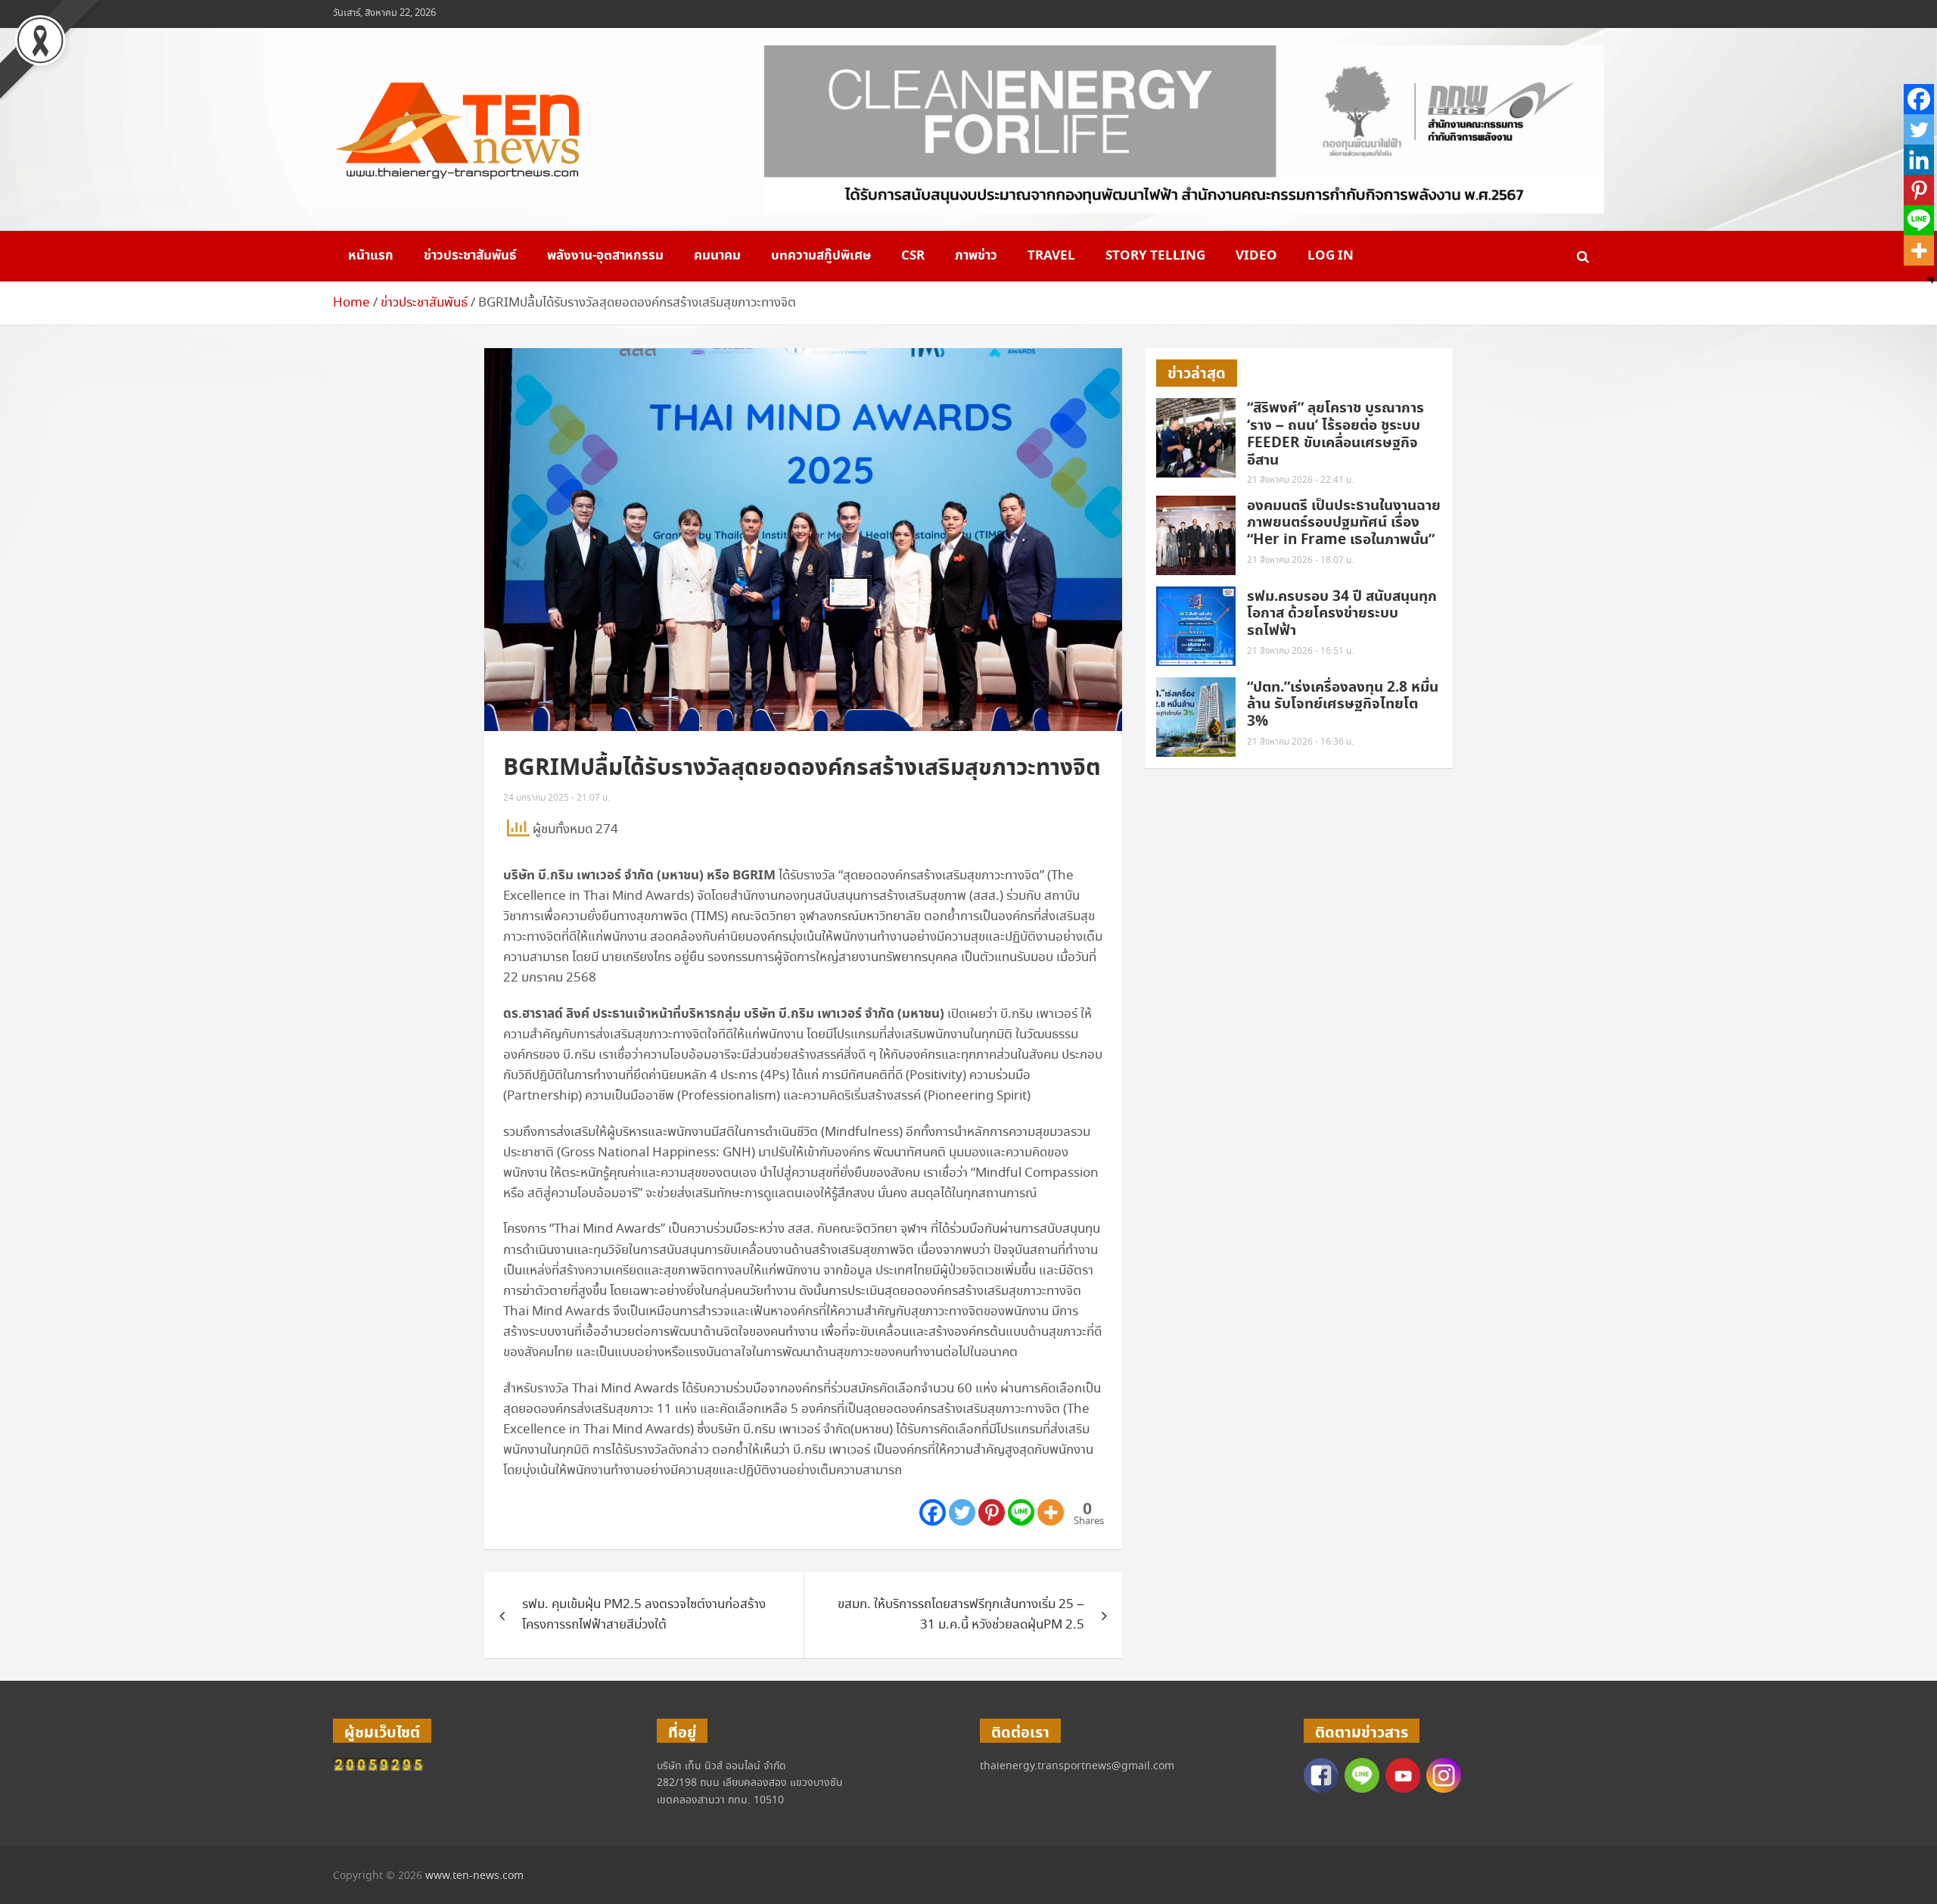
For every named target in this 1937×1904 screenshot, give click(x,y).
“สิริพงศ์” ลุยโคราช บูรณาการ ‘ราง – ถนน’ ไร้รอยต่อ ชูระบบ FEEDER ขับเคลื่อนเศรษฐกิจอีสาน (1335, 434)
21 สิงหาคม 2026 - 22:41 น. (1300, 480)
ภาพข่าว (976, 256)
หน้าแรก (371, 256)
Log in (1331, 256)
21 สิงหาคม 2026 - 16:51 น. (1300, 651)
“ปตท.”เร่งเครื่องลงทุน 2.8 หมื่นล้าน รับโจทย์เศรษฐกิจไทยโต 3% (1343, 705)
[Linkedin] (1919, 160)
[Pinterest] (992, 1512)
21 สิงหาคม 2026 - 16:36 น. (1300, 742)
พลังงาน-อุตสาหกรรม (605, 256)
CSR (913, 256)
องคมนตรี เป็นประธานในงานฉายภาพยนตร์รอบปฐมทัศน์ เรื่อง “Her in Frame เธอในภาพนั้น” (1344, 523)
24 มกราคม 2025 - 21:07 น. (557, 798)
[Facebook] (933, 1512)
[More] (1051, 1512)
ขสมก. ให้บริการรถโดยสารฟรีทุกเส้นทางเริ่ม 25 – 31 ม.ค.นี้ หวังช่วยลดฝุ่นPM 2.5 (961, 1615)
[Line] (1021, 1512)
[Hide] (1931, 280)
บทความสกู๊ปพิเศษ (821, 256)
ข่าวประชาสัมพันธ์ (470, 256)
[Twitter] (962, 1512)
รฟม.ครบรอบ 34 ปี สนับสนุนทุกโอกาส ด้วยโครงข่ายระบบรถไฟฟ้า (1342, 614)
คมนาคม (717, 256)
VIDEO (1256, 256)
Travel (1051, 256)
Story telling (1155, 256)
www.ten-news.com (474, 1876)
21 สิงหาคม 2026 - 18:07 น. (1300, 560)
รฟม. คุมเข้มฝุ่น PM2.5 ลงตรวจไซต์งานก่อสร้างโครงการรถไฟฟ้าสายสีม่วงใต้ (644, 1615)
